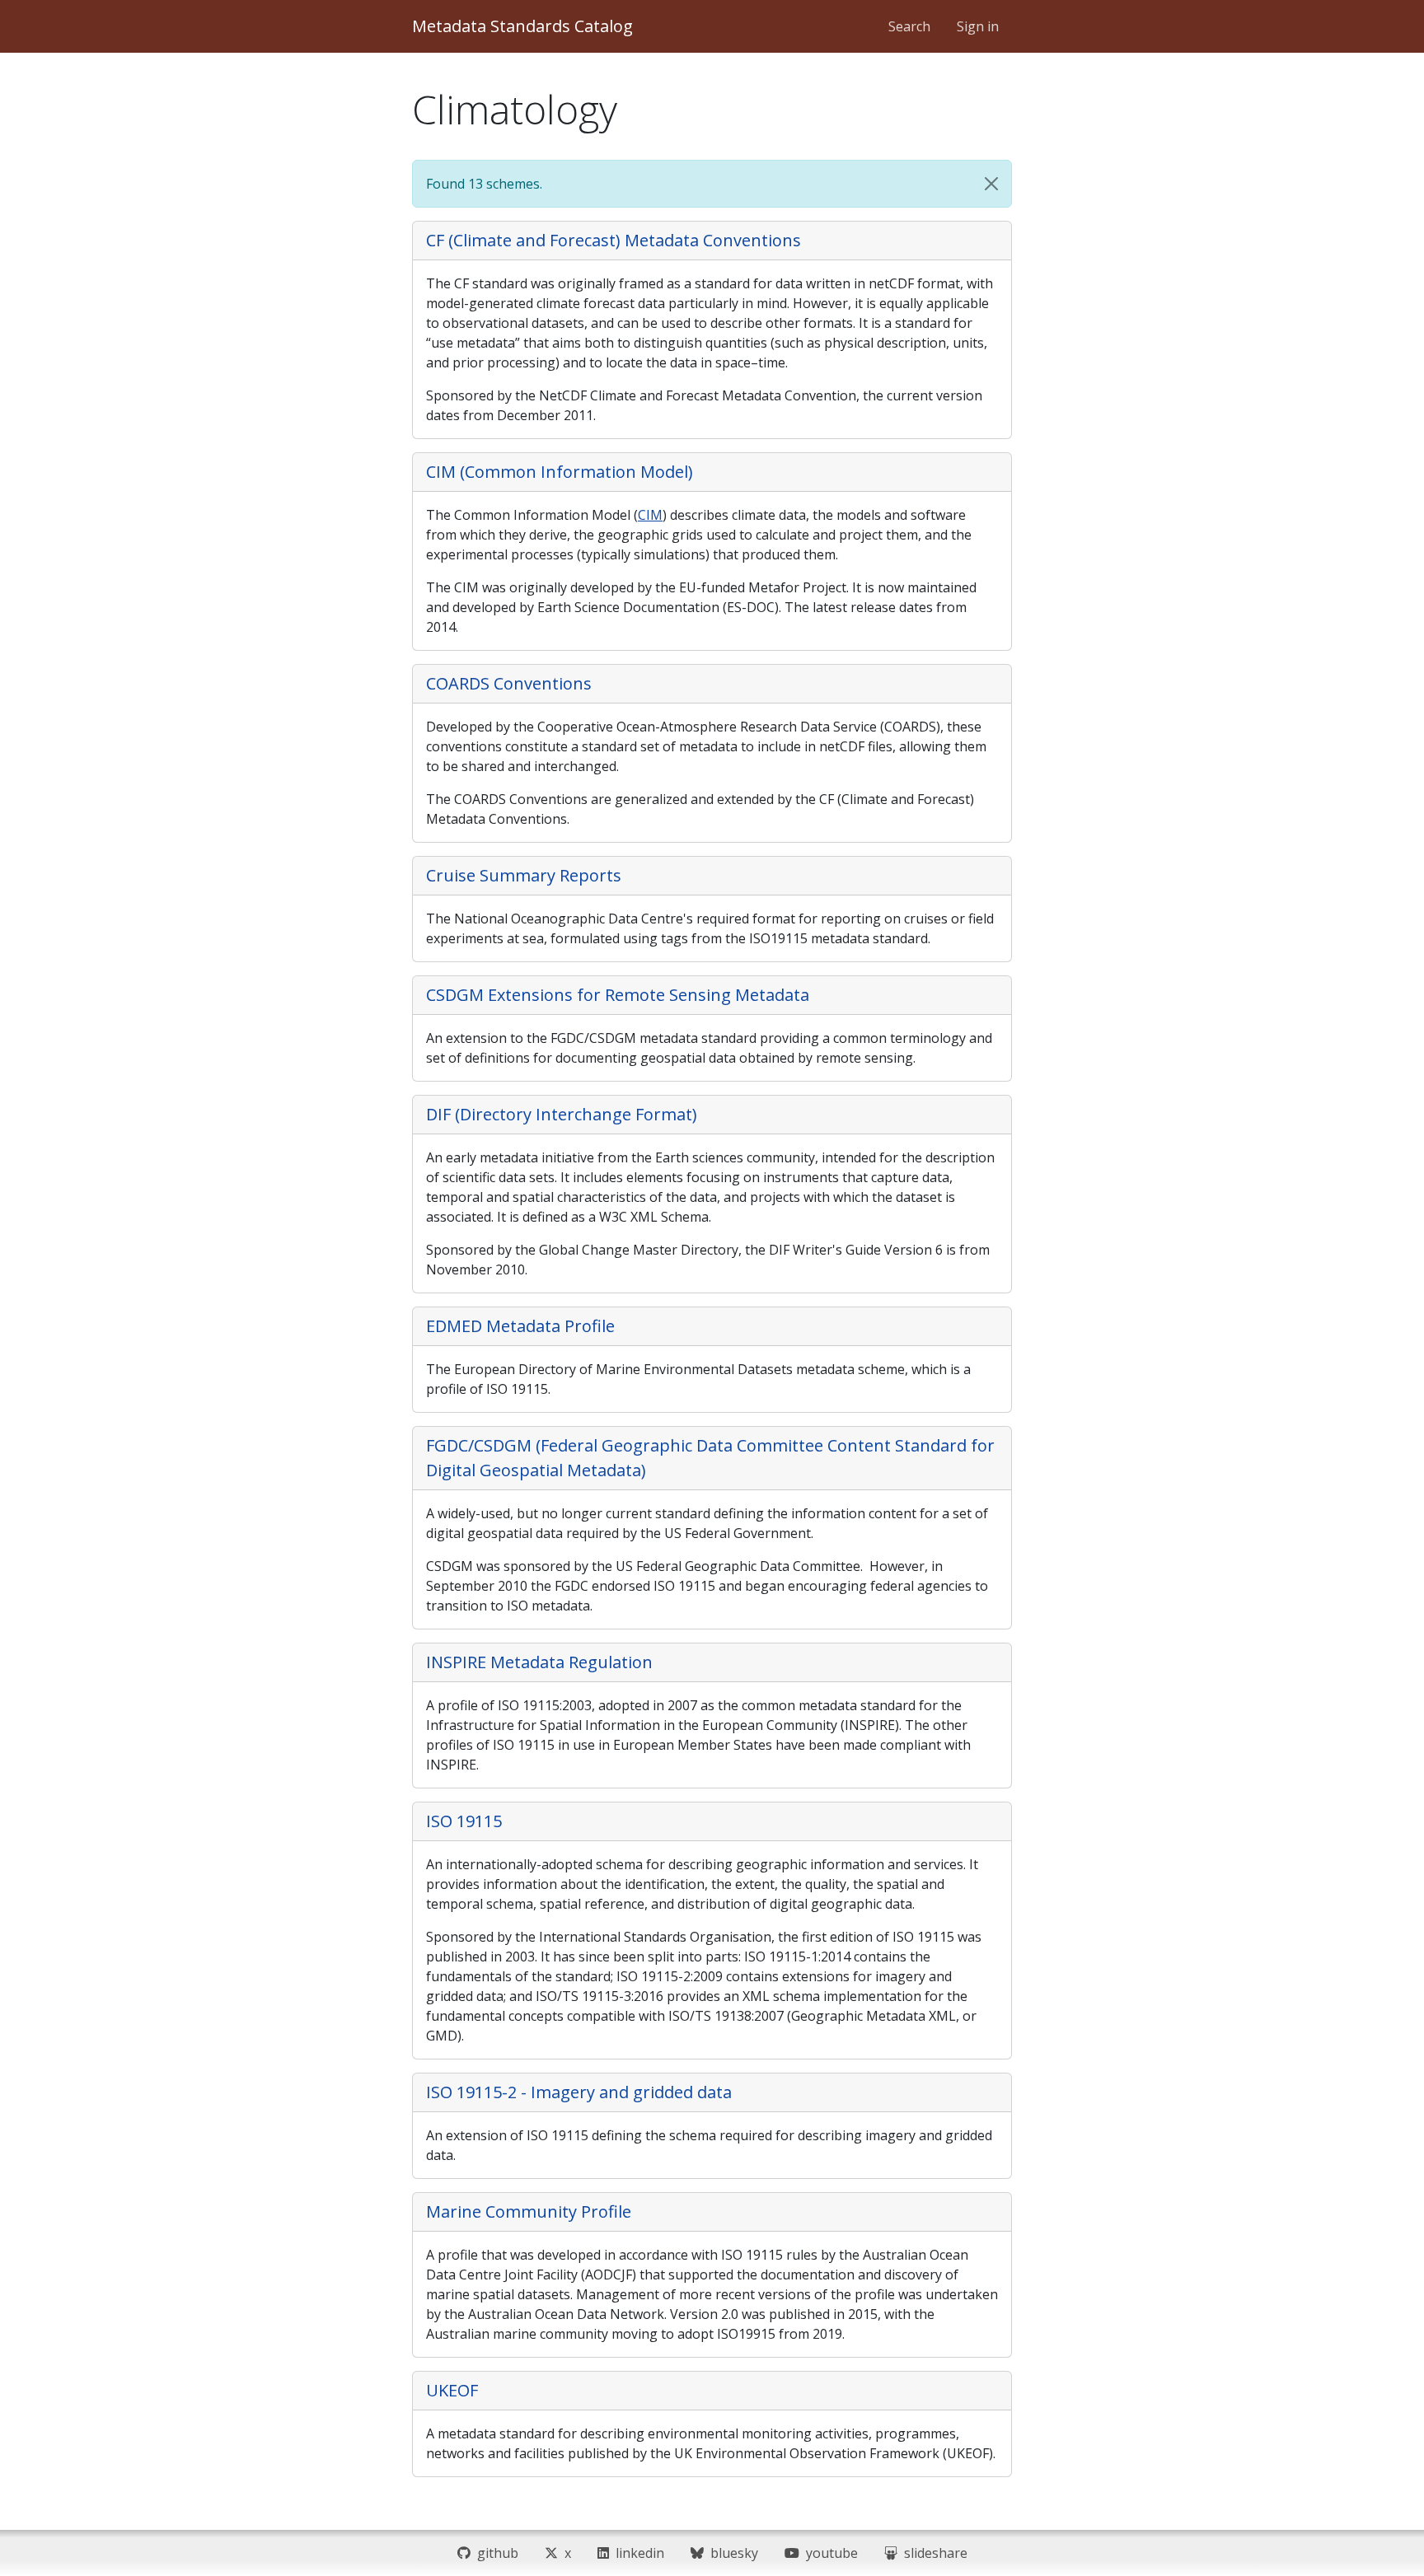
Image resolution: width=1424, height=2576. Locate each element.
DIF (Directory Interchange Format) (562, 1114)
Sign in (978, 26)
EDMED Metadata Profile (520, 1326)
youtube (829, 2553)
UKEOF (452, 2390)
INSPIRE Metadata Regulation (539, 1662)
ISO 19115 (464, 1821)
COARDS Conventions (509, 683)
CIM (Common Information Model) (560, 472)
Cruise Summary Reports (524, 875)
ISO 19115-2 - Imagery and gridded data (579, 2092)
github (494, 2553)
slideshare (932, 2553)
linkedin (637, 2553)
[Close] (991, 184)
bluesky (731, 2553)
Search (909, 26)
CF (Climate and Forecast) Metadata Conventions (614, 240)
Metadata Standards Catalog (522, 26)
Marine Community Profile (529, 2211)
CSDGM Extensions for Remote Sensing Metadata (618, 995)
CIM (650, 515)
